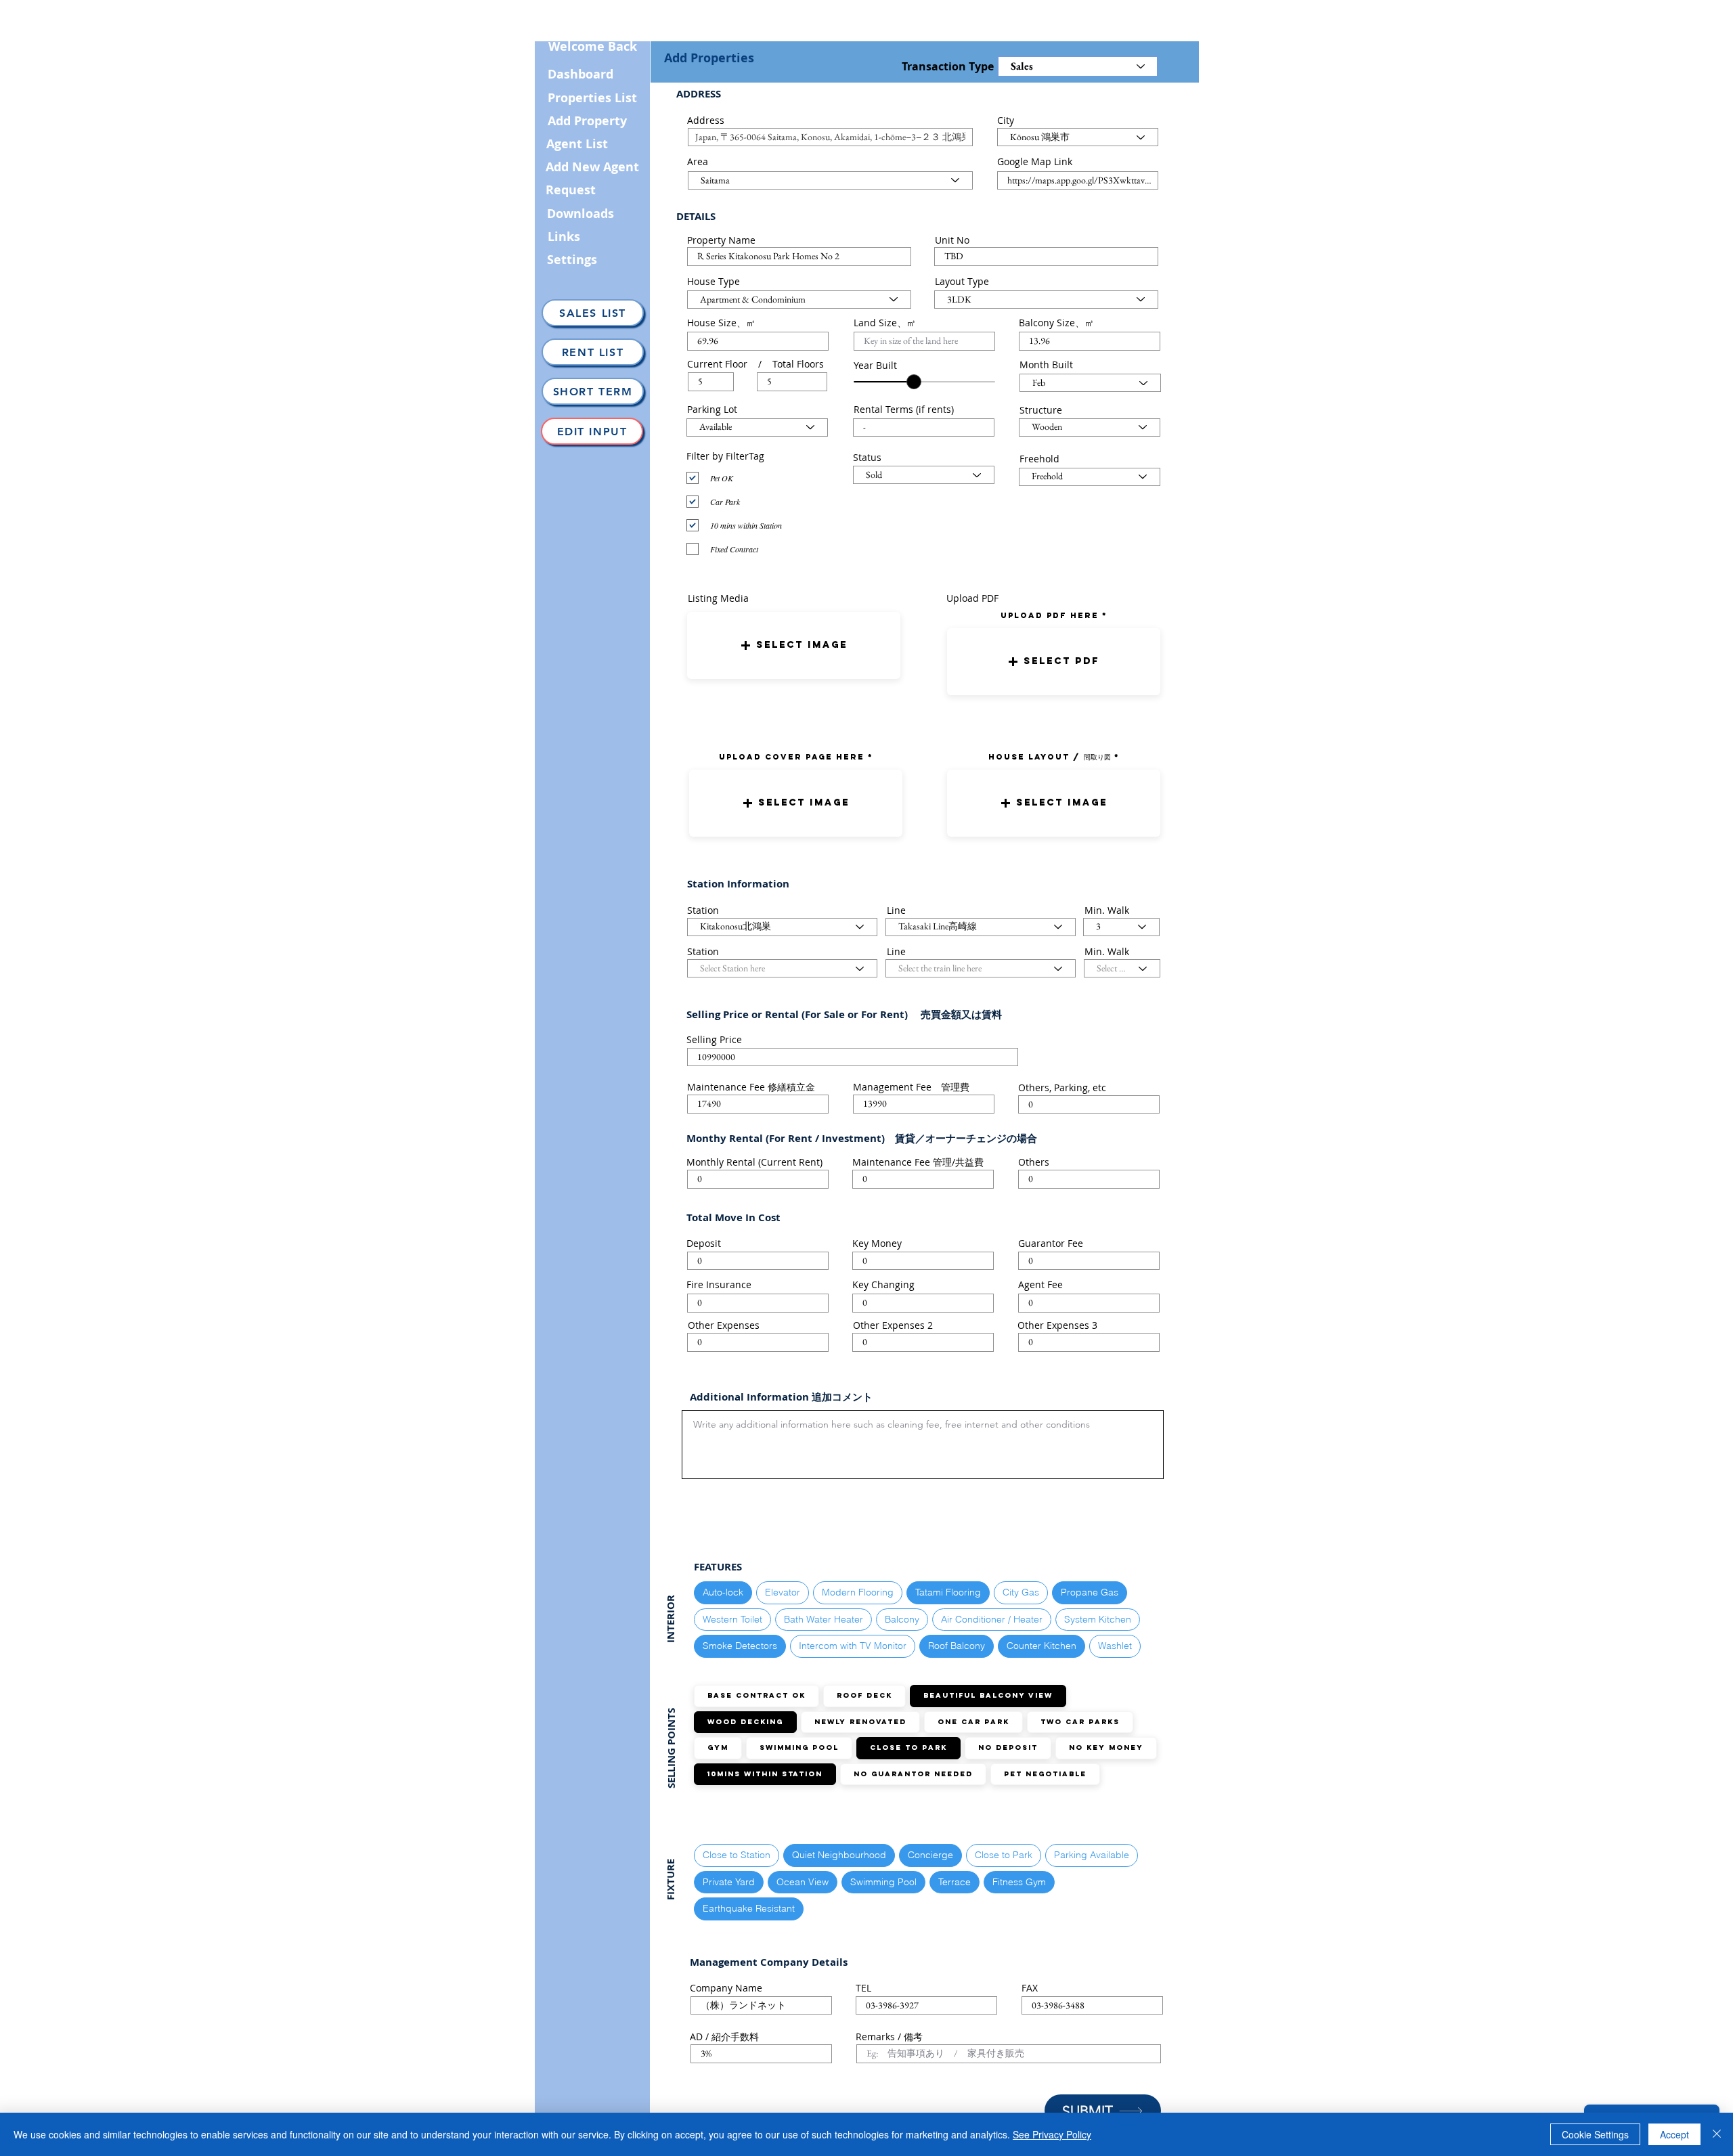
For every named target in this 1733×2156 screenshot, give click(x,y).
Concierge (930, 1855)
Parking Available (1092, 1855)
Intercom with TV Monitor (853, 1646)
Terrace (955, 1882)
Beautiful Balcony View (988, 1695)
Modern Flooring (858, 1592)
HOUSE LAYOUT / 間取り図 (1050, 757)
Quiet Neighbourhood (839, 1855)
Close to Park (908, 1747)
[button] (794, 645)
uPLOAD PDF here (1051, 615)
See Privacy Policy (1052, 2134)
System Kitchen (1098, 1619)
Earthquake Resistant (749, 1908)
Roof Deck (864, 1695)
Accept (1674, 2134)
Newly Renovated (860, 1722)
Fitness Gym (1019, 1882)
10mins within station (765, 1774)
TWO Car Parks (1080, 1722)
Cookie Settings (1595, 2134)
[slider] (914, 382)
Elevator (783, 1592)
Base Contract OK (756, 1695)
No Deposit (1008, 1747)
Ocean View (803, 1882)
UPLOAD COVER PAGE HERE (792, 757)
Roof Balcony (957, 1646)
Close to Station (737, 1855)
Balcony (902, 1619)
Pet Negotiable (1045, 1774)
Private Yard (729, 1882)
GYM (718, 1747)
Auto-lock (723, 1592)
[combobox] (830, 137)
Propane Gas (1090, 1592)
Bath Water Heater (824, 1619)
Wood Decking (745, 1722)
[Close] (1717, 2134)
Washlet (1115, 1646)
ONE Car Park (973, 1722)
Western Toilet (732, 1619)
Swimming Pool (799, 1747)
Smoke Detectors (740, 1646)
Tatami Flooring (948, 1592)
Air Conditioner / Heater (992, 1619)
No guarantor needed (913, 1774)
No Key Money (1106, 1747)
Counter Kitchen (1041, 1646)
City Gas (1021, 1592)
